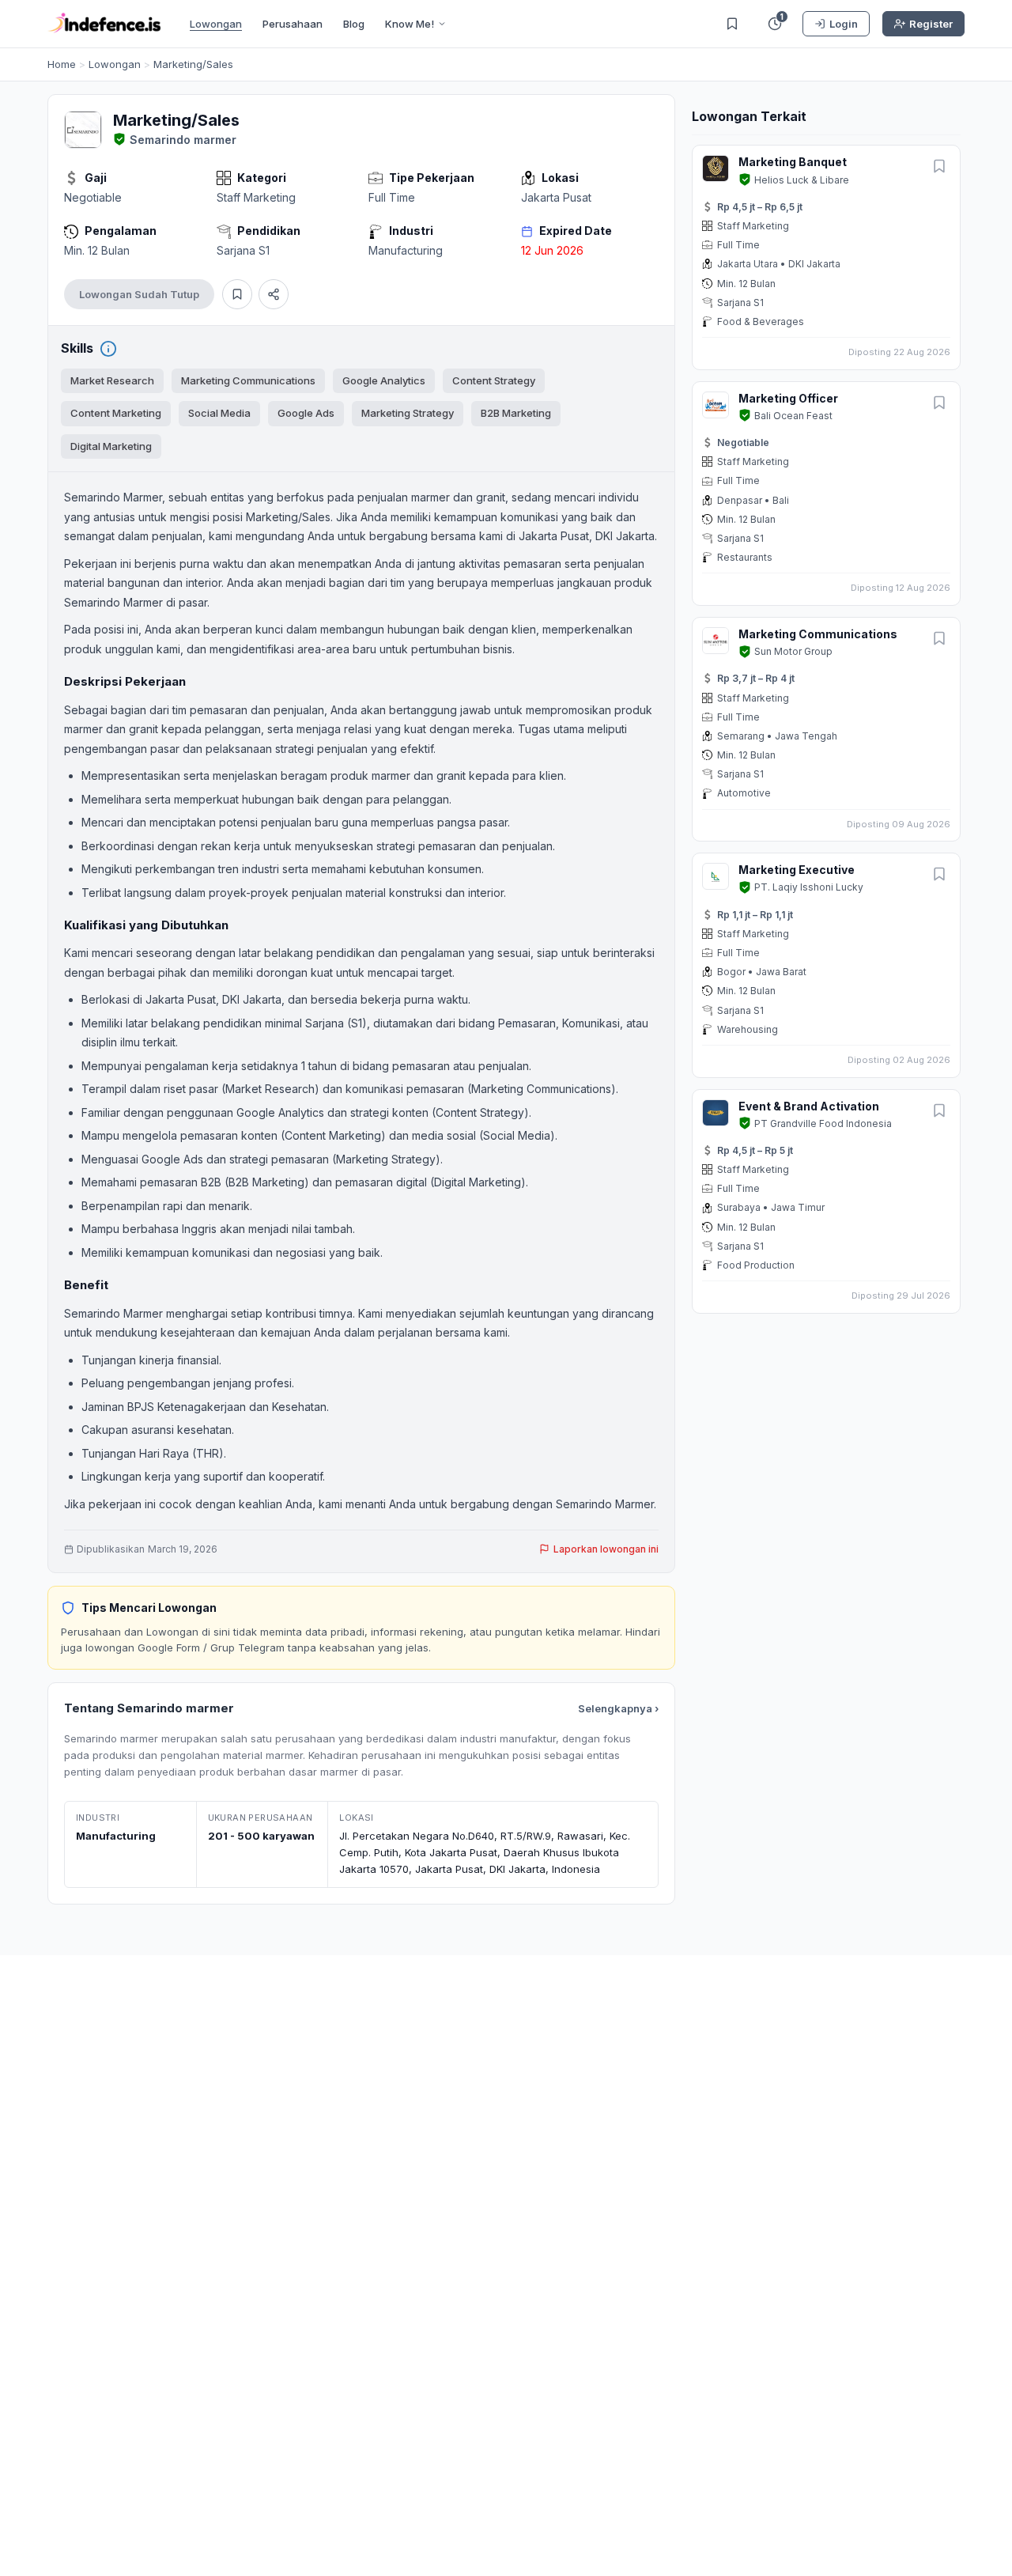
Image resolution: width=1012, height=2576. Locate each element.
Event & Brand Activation (809, 1106)
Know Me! (410, 24)
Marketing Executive (797, 870)
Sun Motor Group (793, 651)
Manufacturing (406, 250)
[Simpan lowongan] (237, 294)
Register (931, 24)
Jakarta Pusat (556, 197)
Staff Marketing (256, 197)
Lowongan (216, 24)
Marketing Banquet (793, 162)
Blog (354, 24)
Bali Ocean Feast (793, 416)
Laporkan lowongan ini (606, 1549)
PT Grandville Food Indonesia (823, 1123)
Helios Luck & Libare (802, 180)
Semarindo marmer (183, 140)
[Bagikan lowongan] (274, 294)
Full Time (392, 197)
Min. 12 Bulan (97, 250)
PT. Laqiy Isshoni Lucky (809, 887)
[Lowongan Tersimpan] (732, 24)
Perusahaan (293, 24)
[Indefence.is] (104, 24)
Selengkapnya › (618, 1708)
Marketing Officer (788, 398)
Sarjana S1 (243, 250)
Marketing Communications (818, 634)
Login (844, 24)
